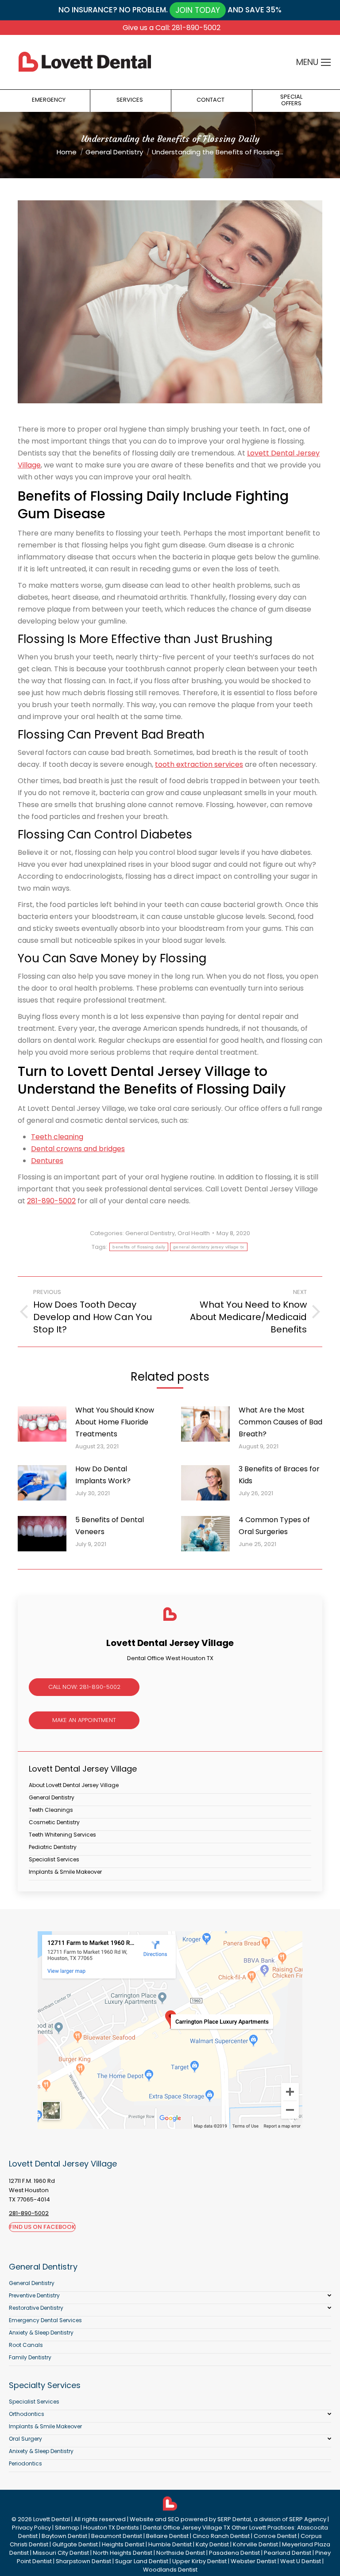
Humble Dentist (170, 2544)
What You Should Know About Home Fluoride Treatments (115, 1422)
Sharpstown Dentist (83, 2561)
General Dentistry (150, 1233)
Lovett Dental (52, 2519)
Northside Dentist (181, 2553)
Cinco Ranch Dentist (221, 2536)
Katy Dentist (212, 2544)
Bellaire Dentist (167, 2536)
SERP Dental (234, 2519)
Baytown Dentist (64, 2536)
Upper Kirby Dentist (199, 2561)
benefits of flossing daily (139, 1247)
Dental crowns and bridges (78, 1149)
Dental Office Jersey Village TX (187, 2528)
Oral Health (194, 1233)
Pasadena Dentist (234, 2553)
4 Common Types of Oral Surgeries (274, 1526)
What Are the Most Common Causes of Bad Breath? (280, 1422)
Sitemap (67, 2528)
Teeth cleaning (57, 1137)
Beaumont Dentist (117, 2536)
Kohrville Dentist (255, 2544)
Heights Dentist (123, 2544)
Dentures (47, 1161)
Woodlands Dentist (170, 2570)
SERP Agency (308, 2519)
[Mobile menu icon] (326, 62)
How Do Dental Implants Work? (103, 1475)
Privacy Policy (31, 2528)
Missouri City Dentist (61, 2553)
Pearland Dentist (288, 2553)
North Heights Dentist (123, 2553)
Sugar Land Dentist (142, 2561)
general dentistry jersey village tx (209, 1247)
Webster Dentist (253, 2561)
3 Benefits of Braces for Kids (279, 1475)
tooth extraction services (199, 764)
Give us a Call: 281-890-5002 (172, 28)
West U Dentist (301, 2561)
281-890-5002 (51, 1201)
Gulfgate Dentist (75, 2544)
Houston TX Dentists (111, 2528)
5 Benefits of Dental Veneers (110, 1526)
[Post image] (42, 1424)
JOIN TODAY (198, 10)
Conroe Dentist (275, 2536)
